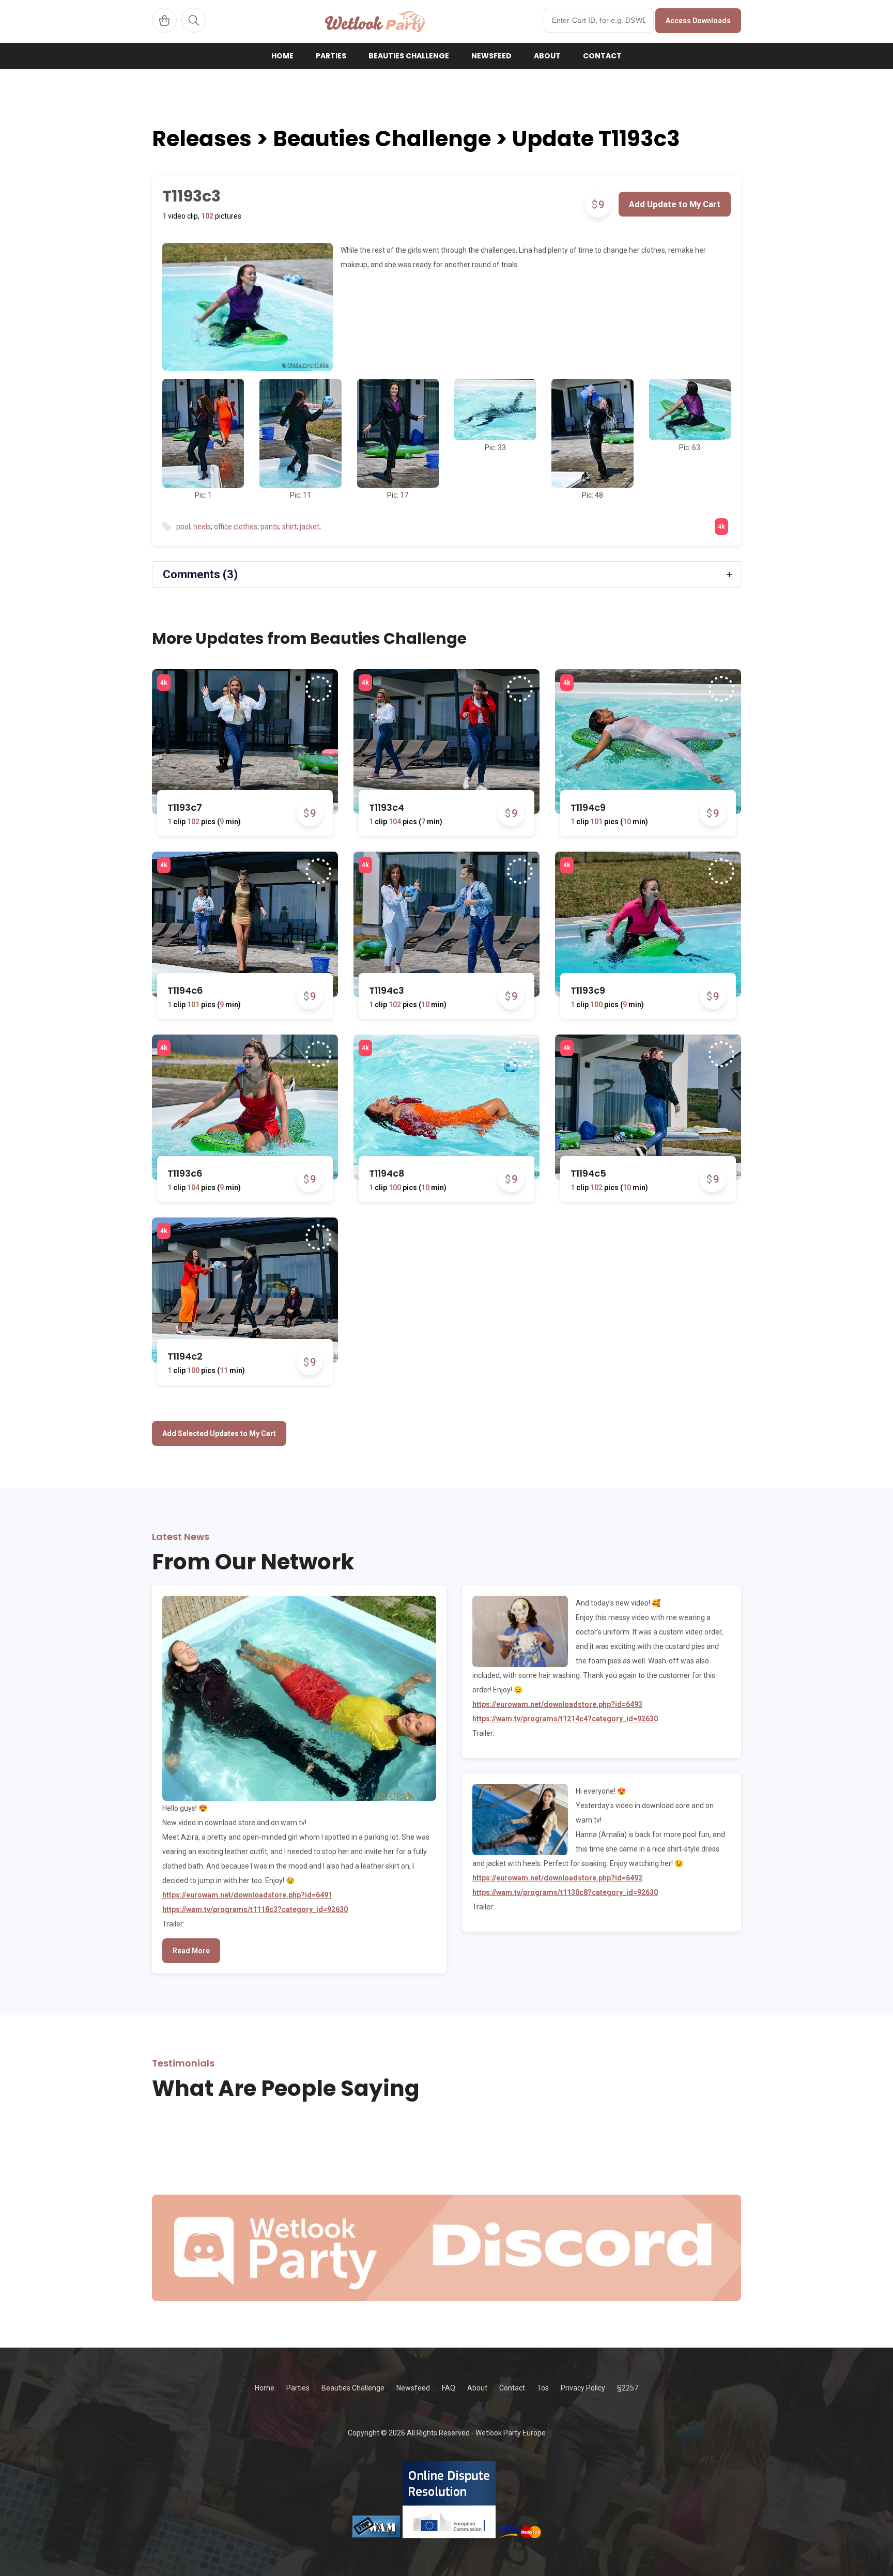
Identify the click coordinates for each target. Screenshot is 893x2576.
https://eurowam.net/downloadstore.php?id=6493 (557, 1704)
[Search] (194, 20)
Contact (602, 56)
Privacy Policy (583, 2388)
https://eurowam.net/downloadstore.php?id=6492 (557, 1878)
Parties (331, 56)
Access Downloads (698, 21)
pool (183, 527)
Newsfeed (491, 56)
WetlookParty (375, 21)
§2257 (628, 2388)
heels (202, 527)
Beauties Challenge (409, 56)
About (547, 56)
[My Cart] (164, 20)
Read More (191, 1951)
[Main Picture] (248, 307)
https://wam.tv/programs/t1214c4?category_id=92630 (565, 1719)
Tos (543, 2388)
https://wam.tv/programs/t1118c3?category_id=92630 (255, 1909)
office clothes (236, 527)
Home (282, 56)
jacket (310, 527)
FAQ (449, 2388)
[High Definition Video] (164, 683)
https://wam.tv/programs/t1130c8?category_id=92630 (565, 1892)
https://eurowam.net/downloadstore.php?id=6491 (247, 1895)
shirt (289, 527)
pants (270, 527)
